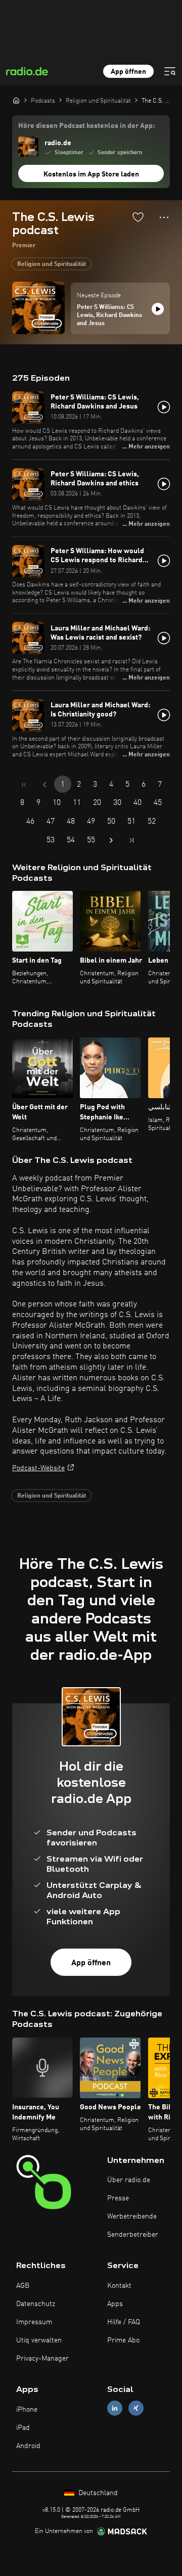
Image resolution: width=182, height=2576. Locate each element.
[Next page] (111, 840)
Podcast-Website (38, 1468)
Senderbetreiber (133, 2235)
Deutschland (97, 2493)
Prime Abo (123, 2340)
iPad (23, 2428)
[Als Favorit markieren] (138, 217)
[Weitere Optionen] (164, 217)
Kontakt (119, 2286)
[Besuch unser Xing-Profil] (136, 2408)
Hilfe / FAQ (124, 2322)
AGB (23, 2286)
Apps (115, 2304)
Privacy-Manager (42, 2359)
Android (28, 2446)
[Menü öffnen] (170, 71)
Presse (118, 2198)
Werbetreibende (132, 2217)
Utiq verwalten (39, 2340)
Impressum (34, 2322)
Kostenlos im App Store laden (91, 174)
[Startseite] (16, 100)
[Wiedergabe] (158, 309)
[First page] (24, 785)
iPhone (27, 2410)
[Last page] (131, 840)
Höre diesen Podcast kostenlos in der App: (86, 126)
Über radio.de (129, 2180)
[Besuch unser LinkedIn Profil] (115, 2408)
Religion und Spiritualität (52, 264)
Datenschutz (36, 2304)
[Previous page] (44, 785)
